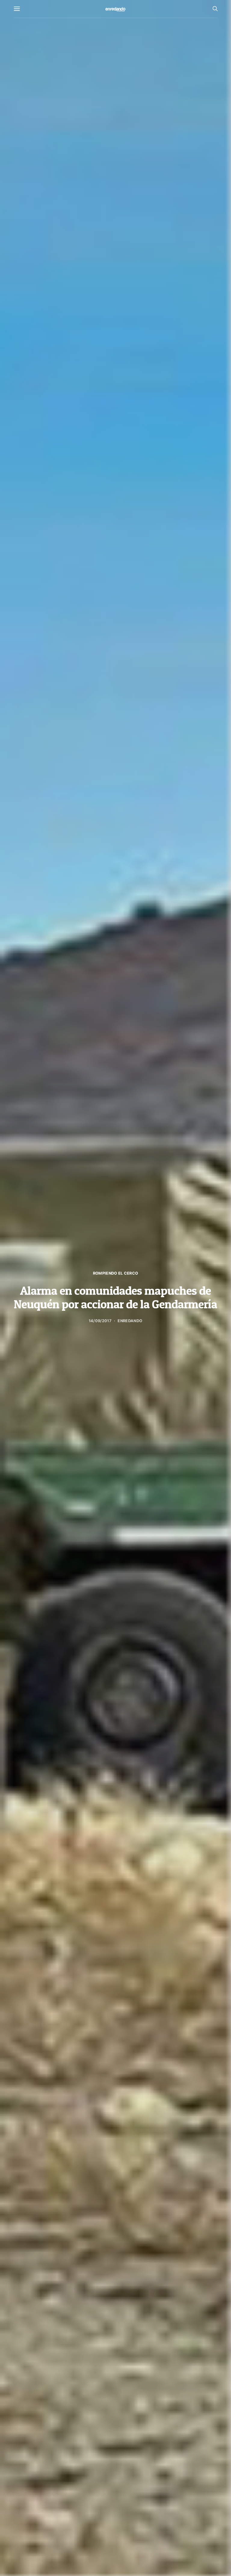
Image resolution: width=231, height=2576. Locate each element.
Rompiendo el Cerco (116, 1273)
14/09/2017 (100, 1321)
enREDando (130, 1321)
